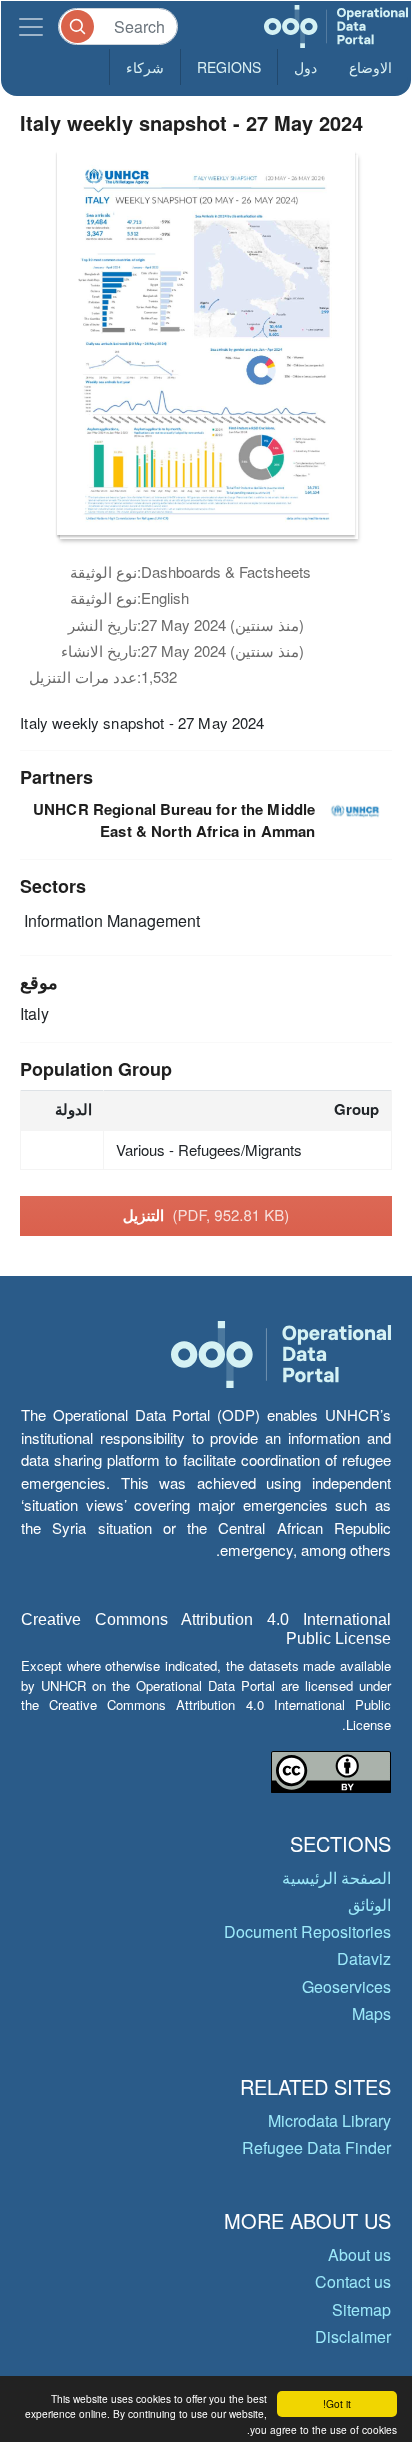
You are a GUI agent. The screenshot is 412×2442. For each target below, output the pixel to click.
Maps (371, 2013)
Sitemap (361, 2309)
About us (359, 2254)
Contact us (353, 2281)
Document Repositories (307, 1931)
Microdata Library (329, 2120)
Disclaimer (353, 2336)
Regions (229, 67)
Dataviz (364, 1958)
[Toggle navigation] (31, 26)
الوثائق (369, 1904)
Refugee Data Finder (316, 2147)
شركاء (145, 67)
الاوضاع (370, 67)
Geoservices (346, 1986)
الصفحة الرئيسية (336, 1877)
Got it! (337, 2403)
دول (305, 67)
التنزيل (206, 1215)
